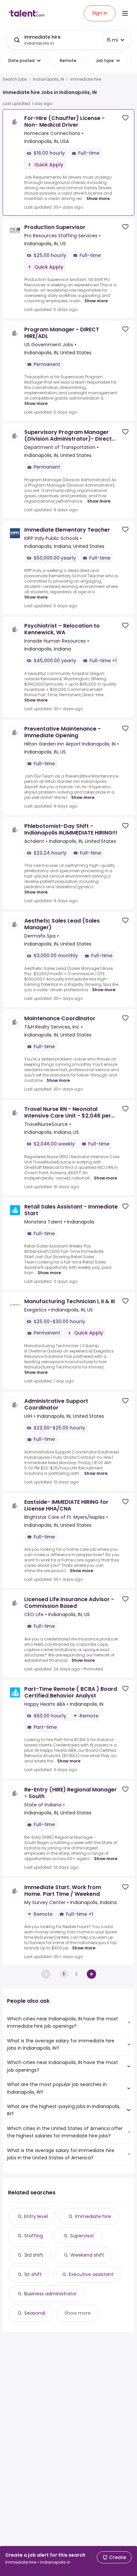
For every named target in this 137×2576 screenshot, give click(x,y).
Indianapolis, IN (49, 79)
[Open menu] (125, 13)
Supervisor (82, 2236)
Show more (98, 198)
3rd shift (34, 2255)
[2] (91, 1974)
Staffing (34, 2236)
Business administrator (51, 2294)
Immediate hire (93, 2216)
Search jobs (15, 79)
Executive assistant (91, 2274)
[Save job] (125, 118)
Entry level (36, 2216)
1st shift (33, 2274)
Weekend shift (87, 2255)
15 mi (112, 40)
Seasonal (35, 2313)
